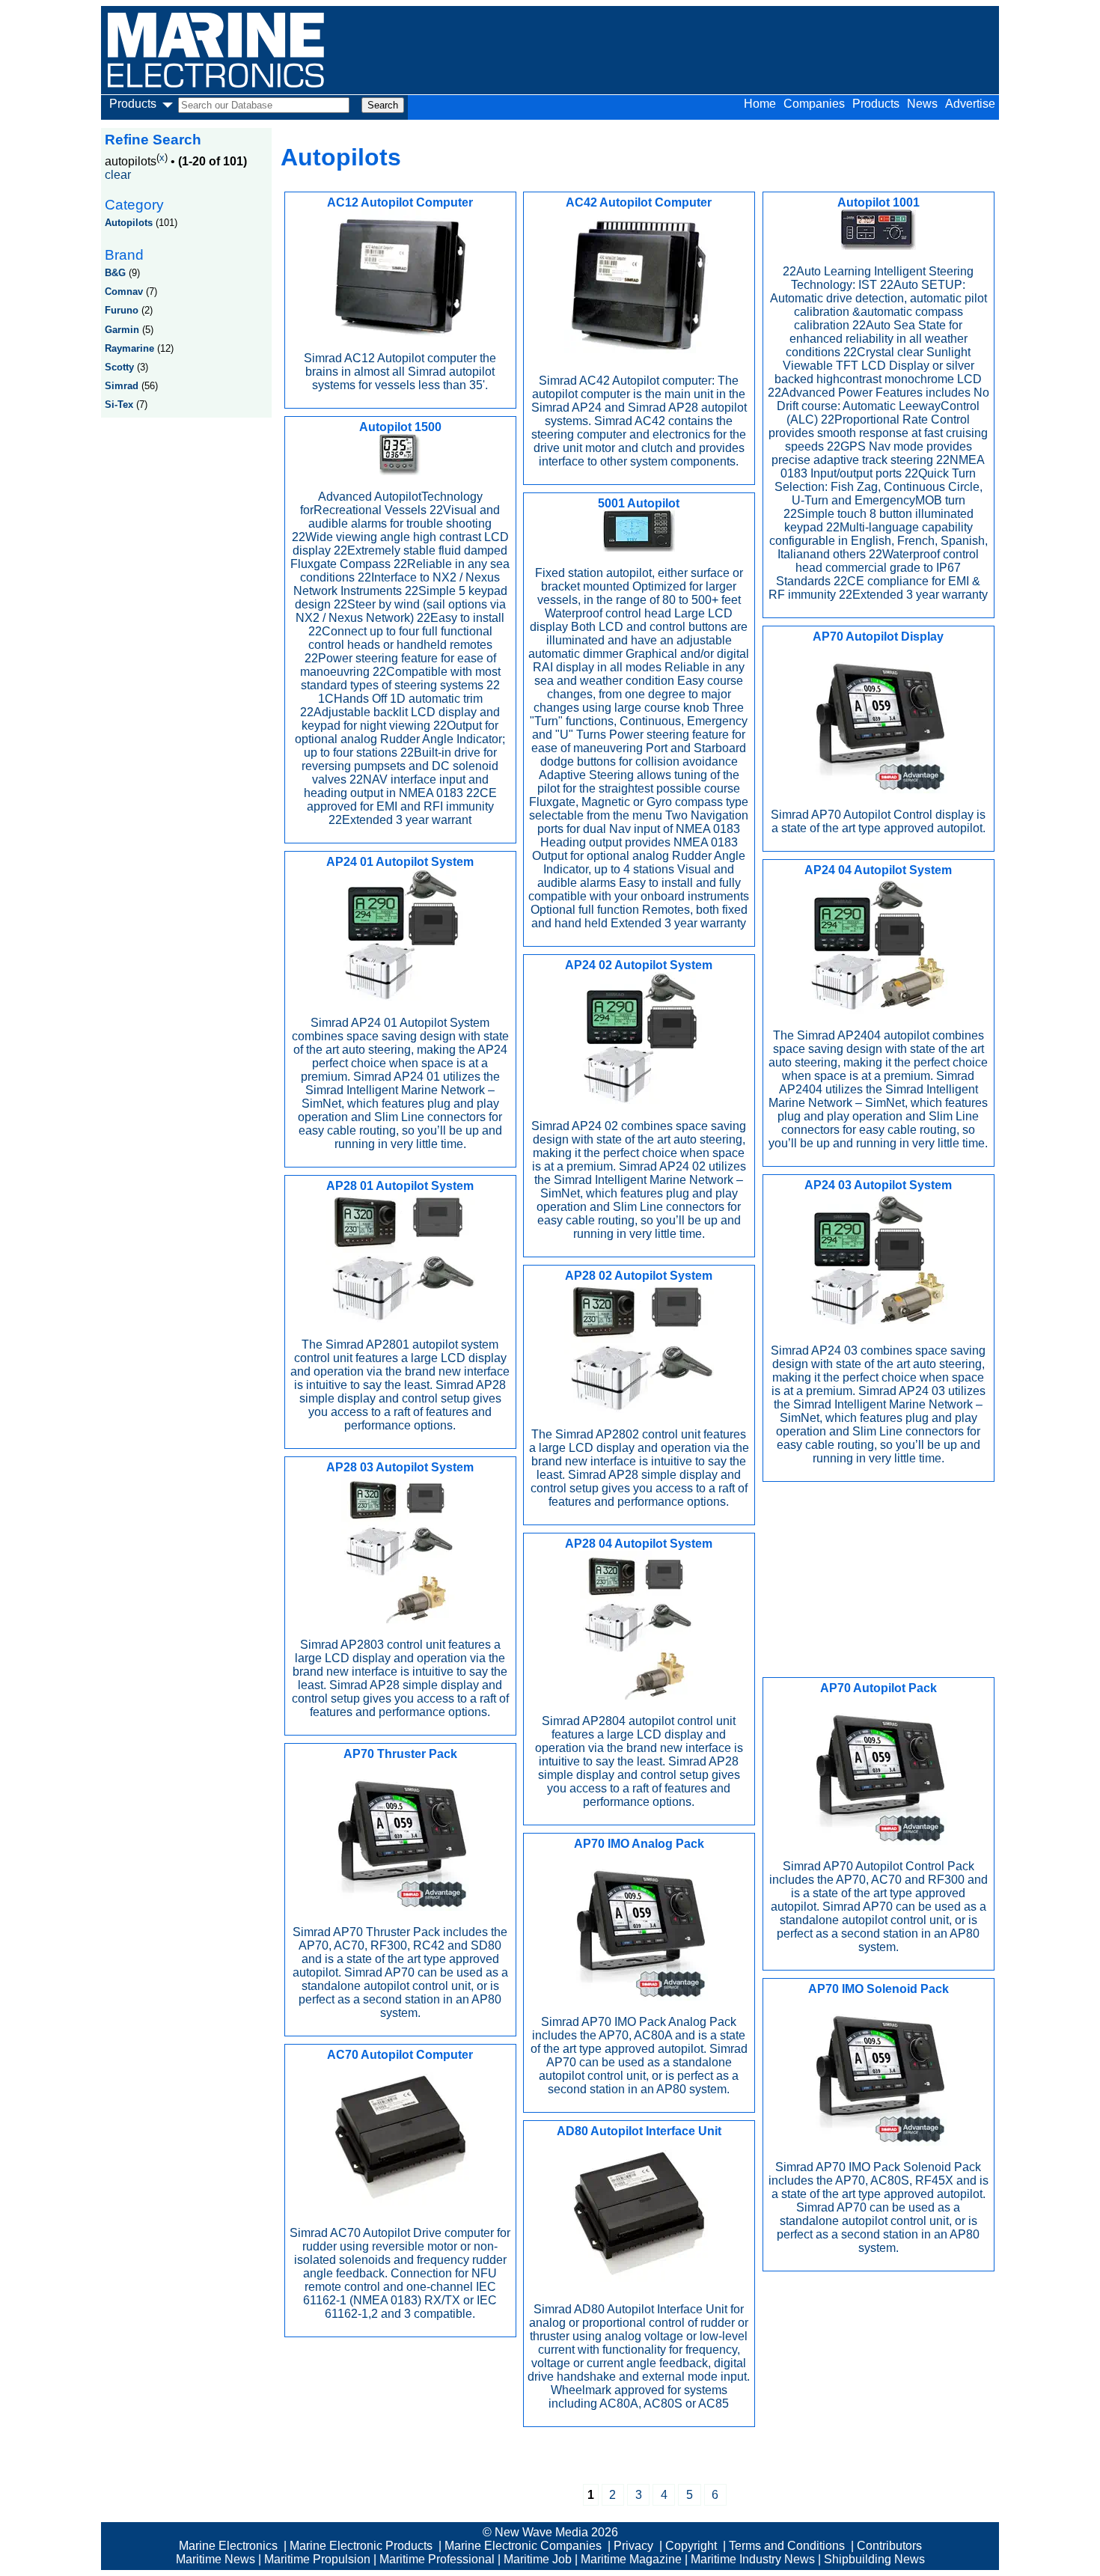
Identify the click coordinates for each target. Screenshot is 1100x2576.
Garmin (122, 330)
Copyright (691, 2546)
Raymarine (129, 348)
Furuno (122, 310)
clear (118, 175)
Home (760, 104)
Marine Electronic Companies (523, 2546)
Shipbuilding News (874, 2559)
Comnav (124, 292)
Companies (814, 104)
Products (876, 104)
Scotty (119, 367)
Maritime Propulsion (317, 2559)
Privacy (633, 2546)
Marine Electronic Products (361, 2546)
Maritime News (216, 2559)
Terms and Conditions (787, 2546)
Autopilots (129, 223)
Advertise (970, 104)
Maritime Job (538, 2559)
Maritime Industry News (753, 2559)
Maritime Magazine (631, 2559)
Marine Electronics (228, 2546)
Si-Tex (119, 405)
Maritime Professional (437, 2559)
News (922, 104)
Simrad (122, 386)
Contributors (889, 2546)
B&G (115, 273)
